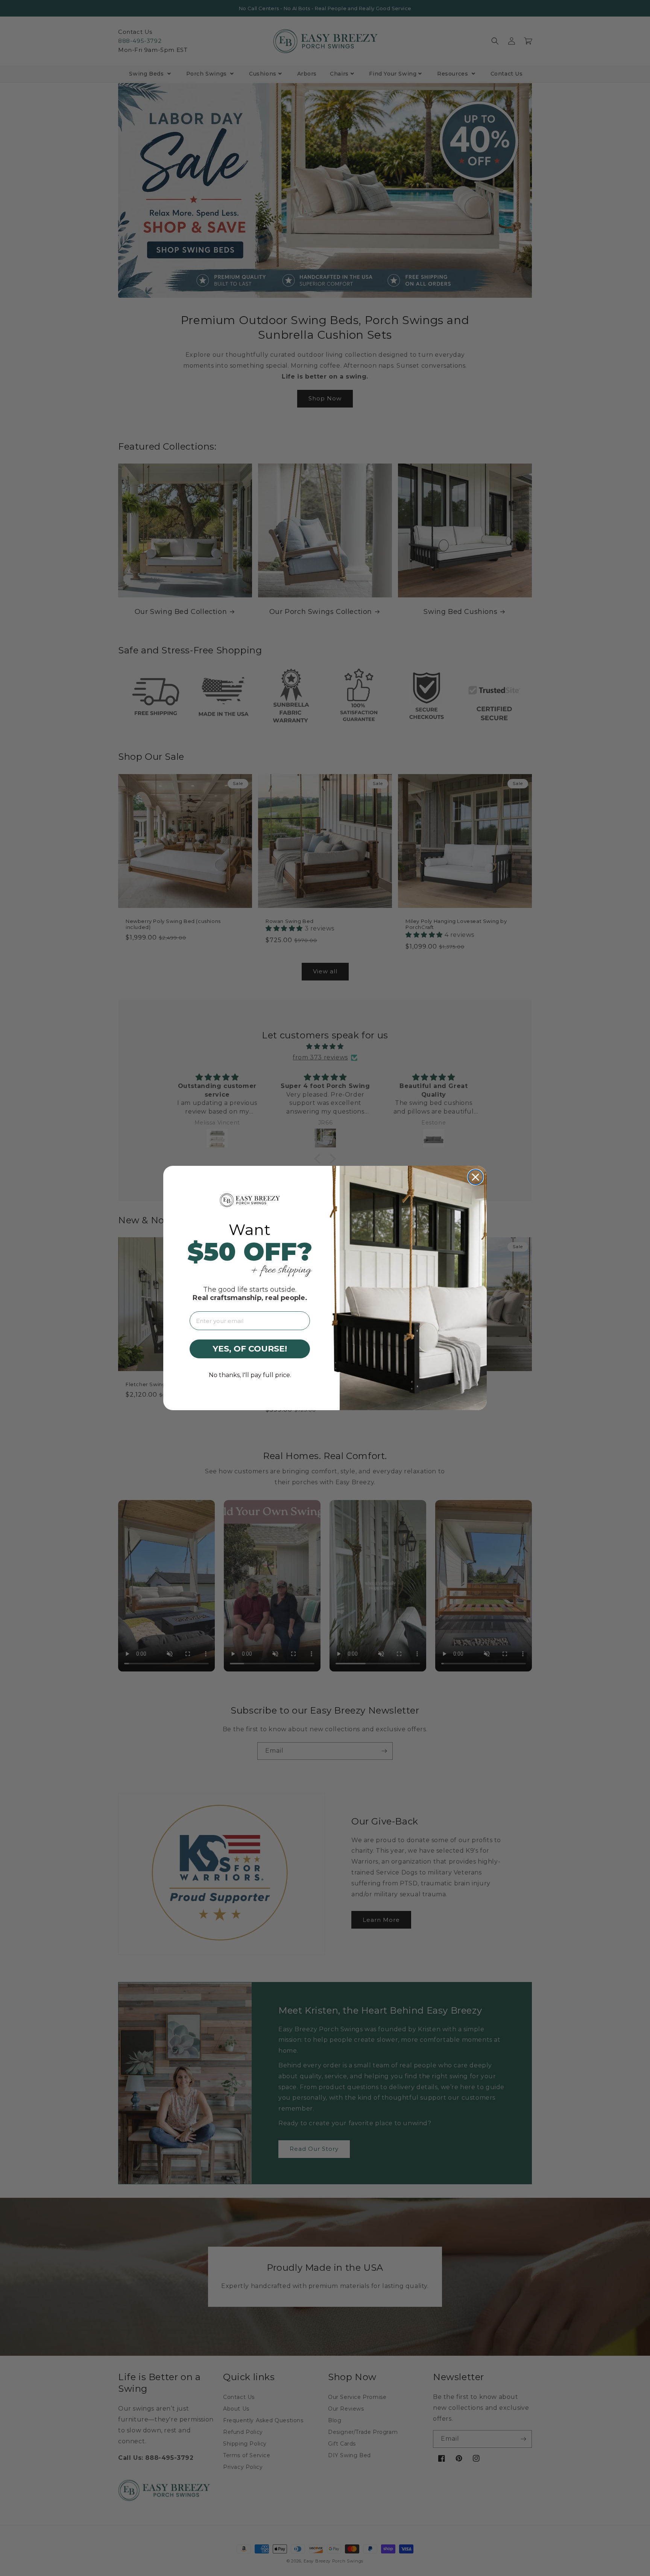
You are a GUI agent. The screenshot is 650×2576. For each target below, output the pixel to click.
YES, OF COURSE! (250, 1349)
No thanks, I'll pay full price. (250, 1375)
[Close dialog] (475, 1177)
